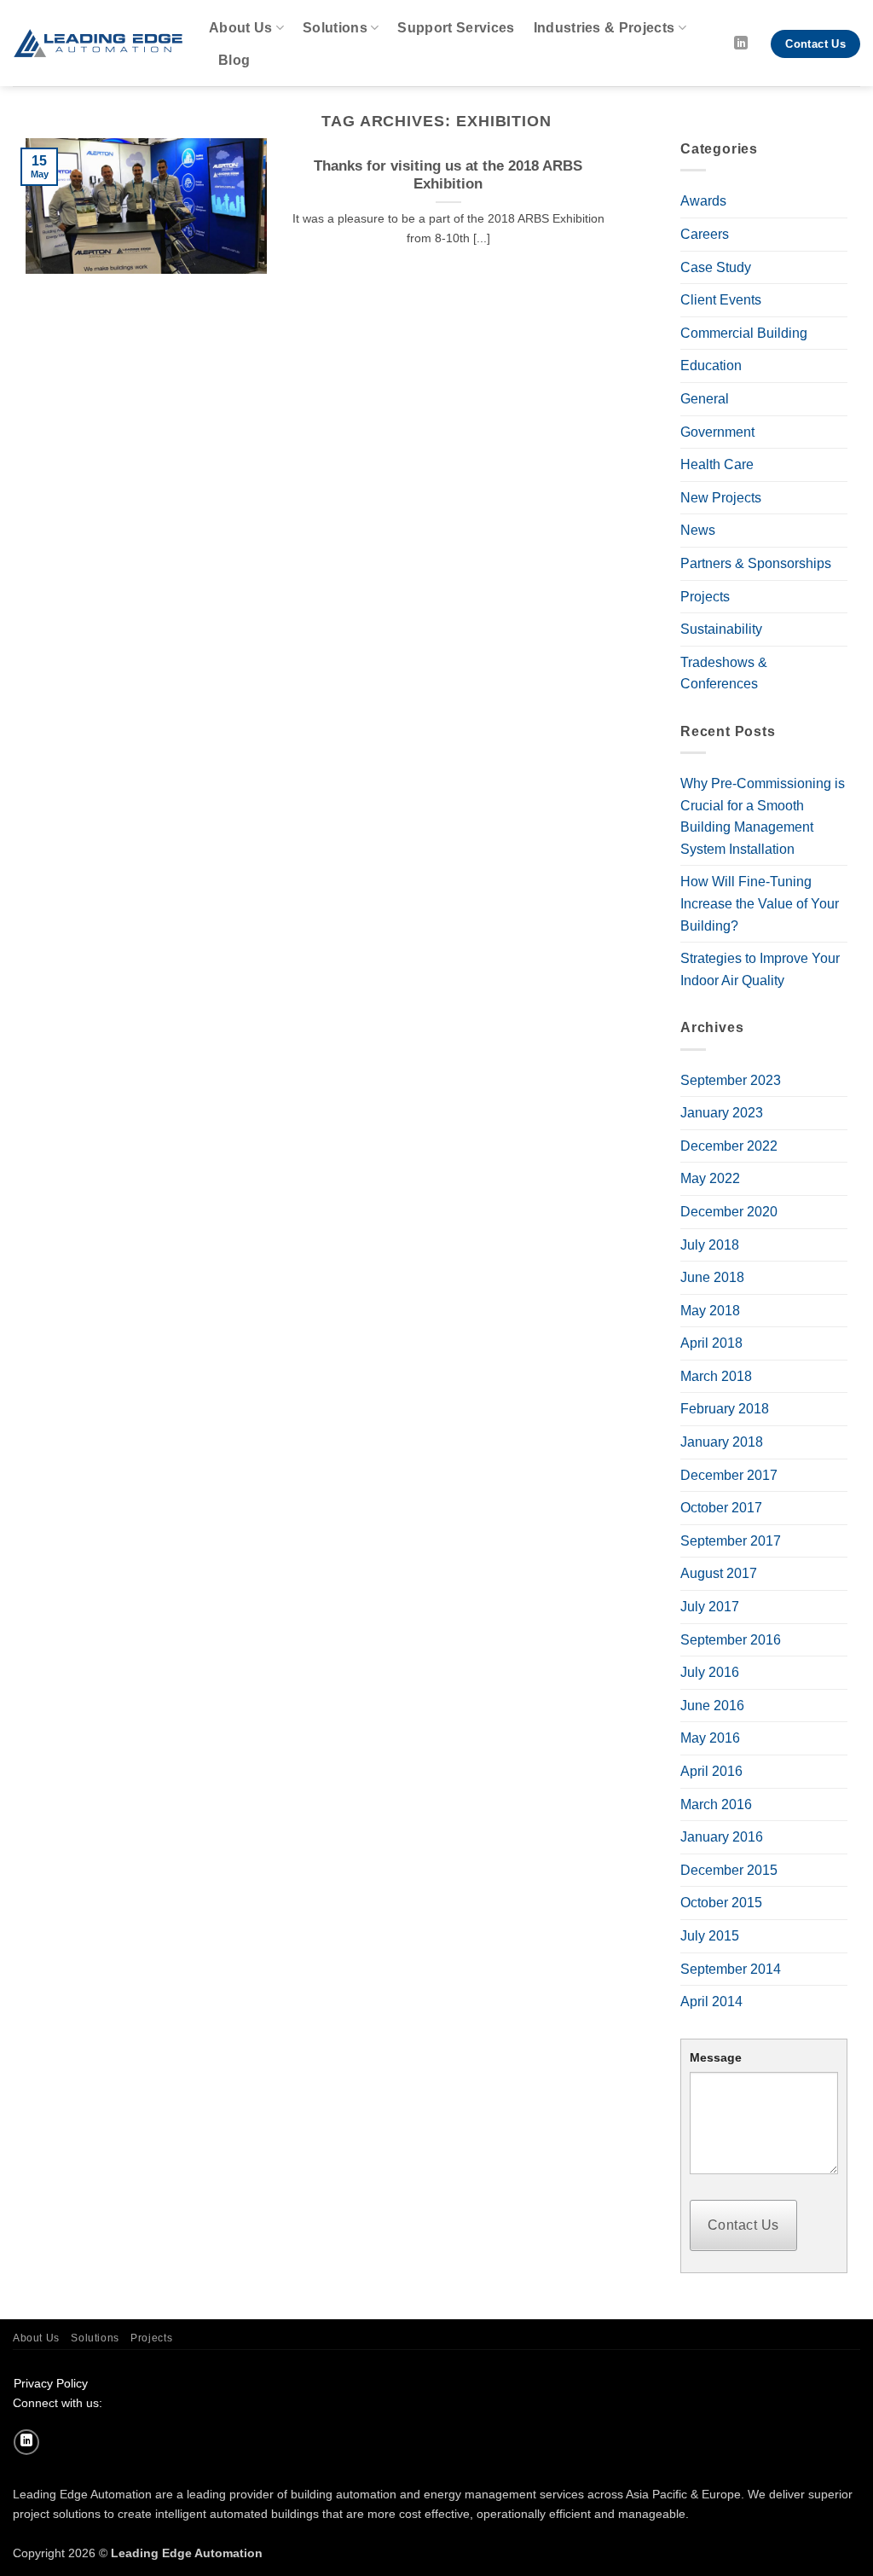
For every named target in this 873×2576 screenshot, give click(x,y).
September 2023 (731, 1080)
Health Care (717, 464)
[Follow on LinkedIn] (741, 44)
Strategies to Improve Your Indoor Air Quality (760, 969)
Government (717, 432)
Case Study (716, 267)
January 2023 (722, 1113)
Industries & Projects (604, 28)
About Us (241, 28)
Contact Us (743, 2225)
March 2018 (716, 1376)
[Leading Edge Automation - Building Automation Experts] (98, 43)
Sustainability (721, 629)
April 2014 (711, 2002)
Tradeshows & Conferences (724, 673)
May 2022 (710, 1178)
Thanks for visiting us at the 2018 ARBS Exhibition (448, 175)
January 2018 (722, 1442)
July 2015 (710, 1936)
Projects (705, 597)
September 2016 (731, 1640)
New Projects (721, 498)
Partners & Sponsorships (756, 563)
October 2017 (721, 1508)
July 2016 (710, 1672)
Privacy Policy (51, 2383)
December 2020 (729, 1212)
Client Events (721, 300)
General (705, 399)
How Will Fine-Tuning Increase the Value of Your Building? (760, 903)
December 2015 (729, 1870)
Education (711, 366)
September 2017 (731, 1541)
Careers (705, 234)
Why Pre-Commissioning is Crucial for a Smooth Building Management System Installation (763, 816)
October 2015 (721, 1903)
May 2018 (710, 1311)
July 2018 (710, 1245)
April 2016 (711, 1771)
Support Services (456, 28)
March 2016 (716, 1804)
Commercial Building (744, 333)
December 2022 (729, 1146)
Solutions (335, 28)
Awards (703, 201)
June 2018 (712, 1277)
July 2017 (710, 1607)
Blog (234, 60)
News (698, 530)
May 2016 (710, 1738)
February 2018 (725, 1409)
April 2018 (711, 1343)
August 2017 (719, 1573)
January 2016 (722, 1837)
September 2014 (731, 1969)
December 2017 (729, 1475)
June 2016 (712, 1706)
